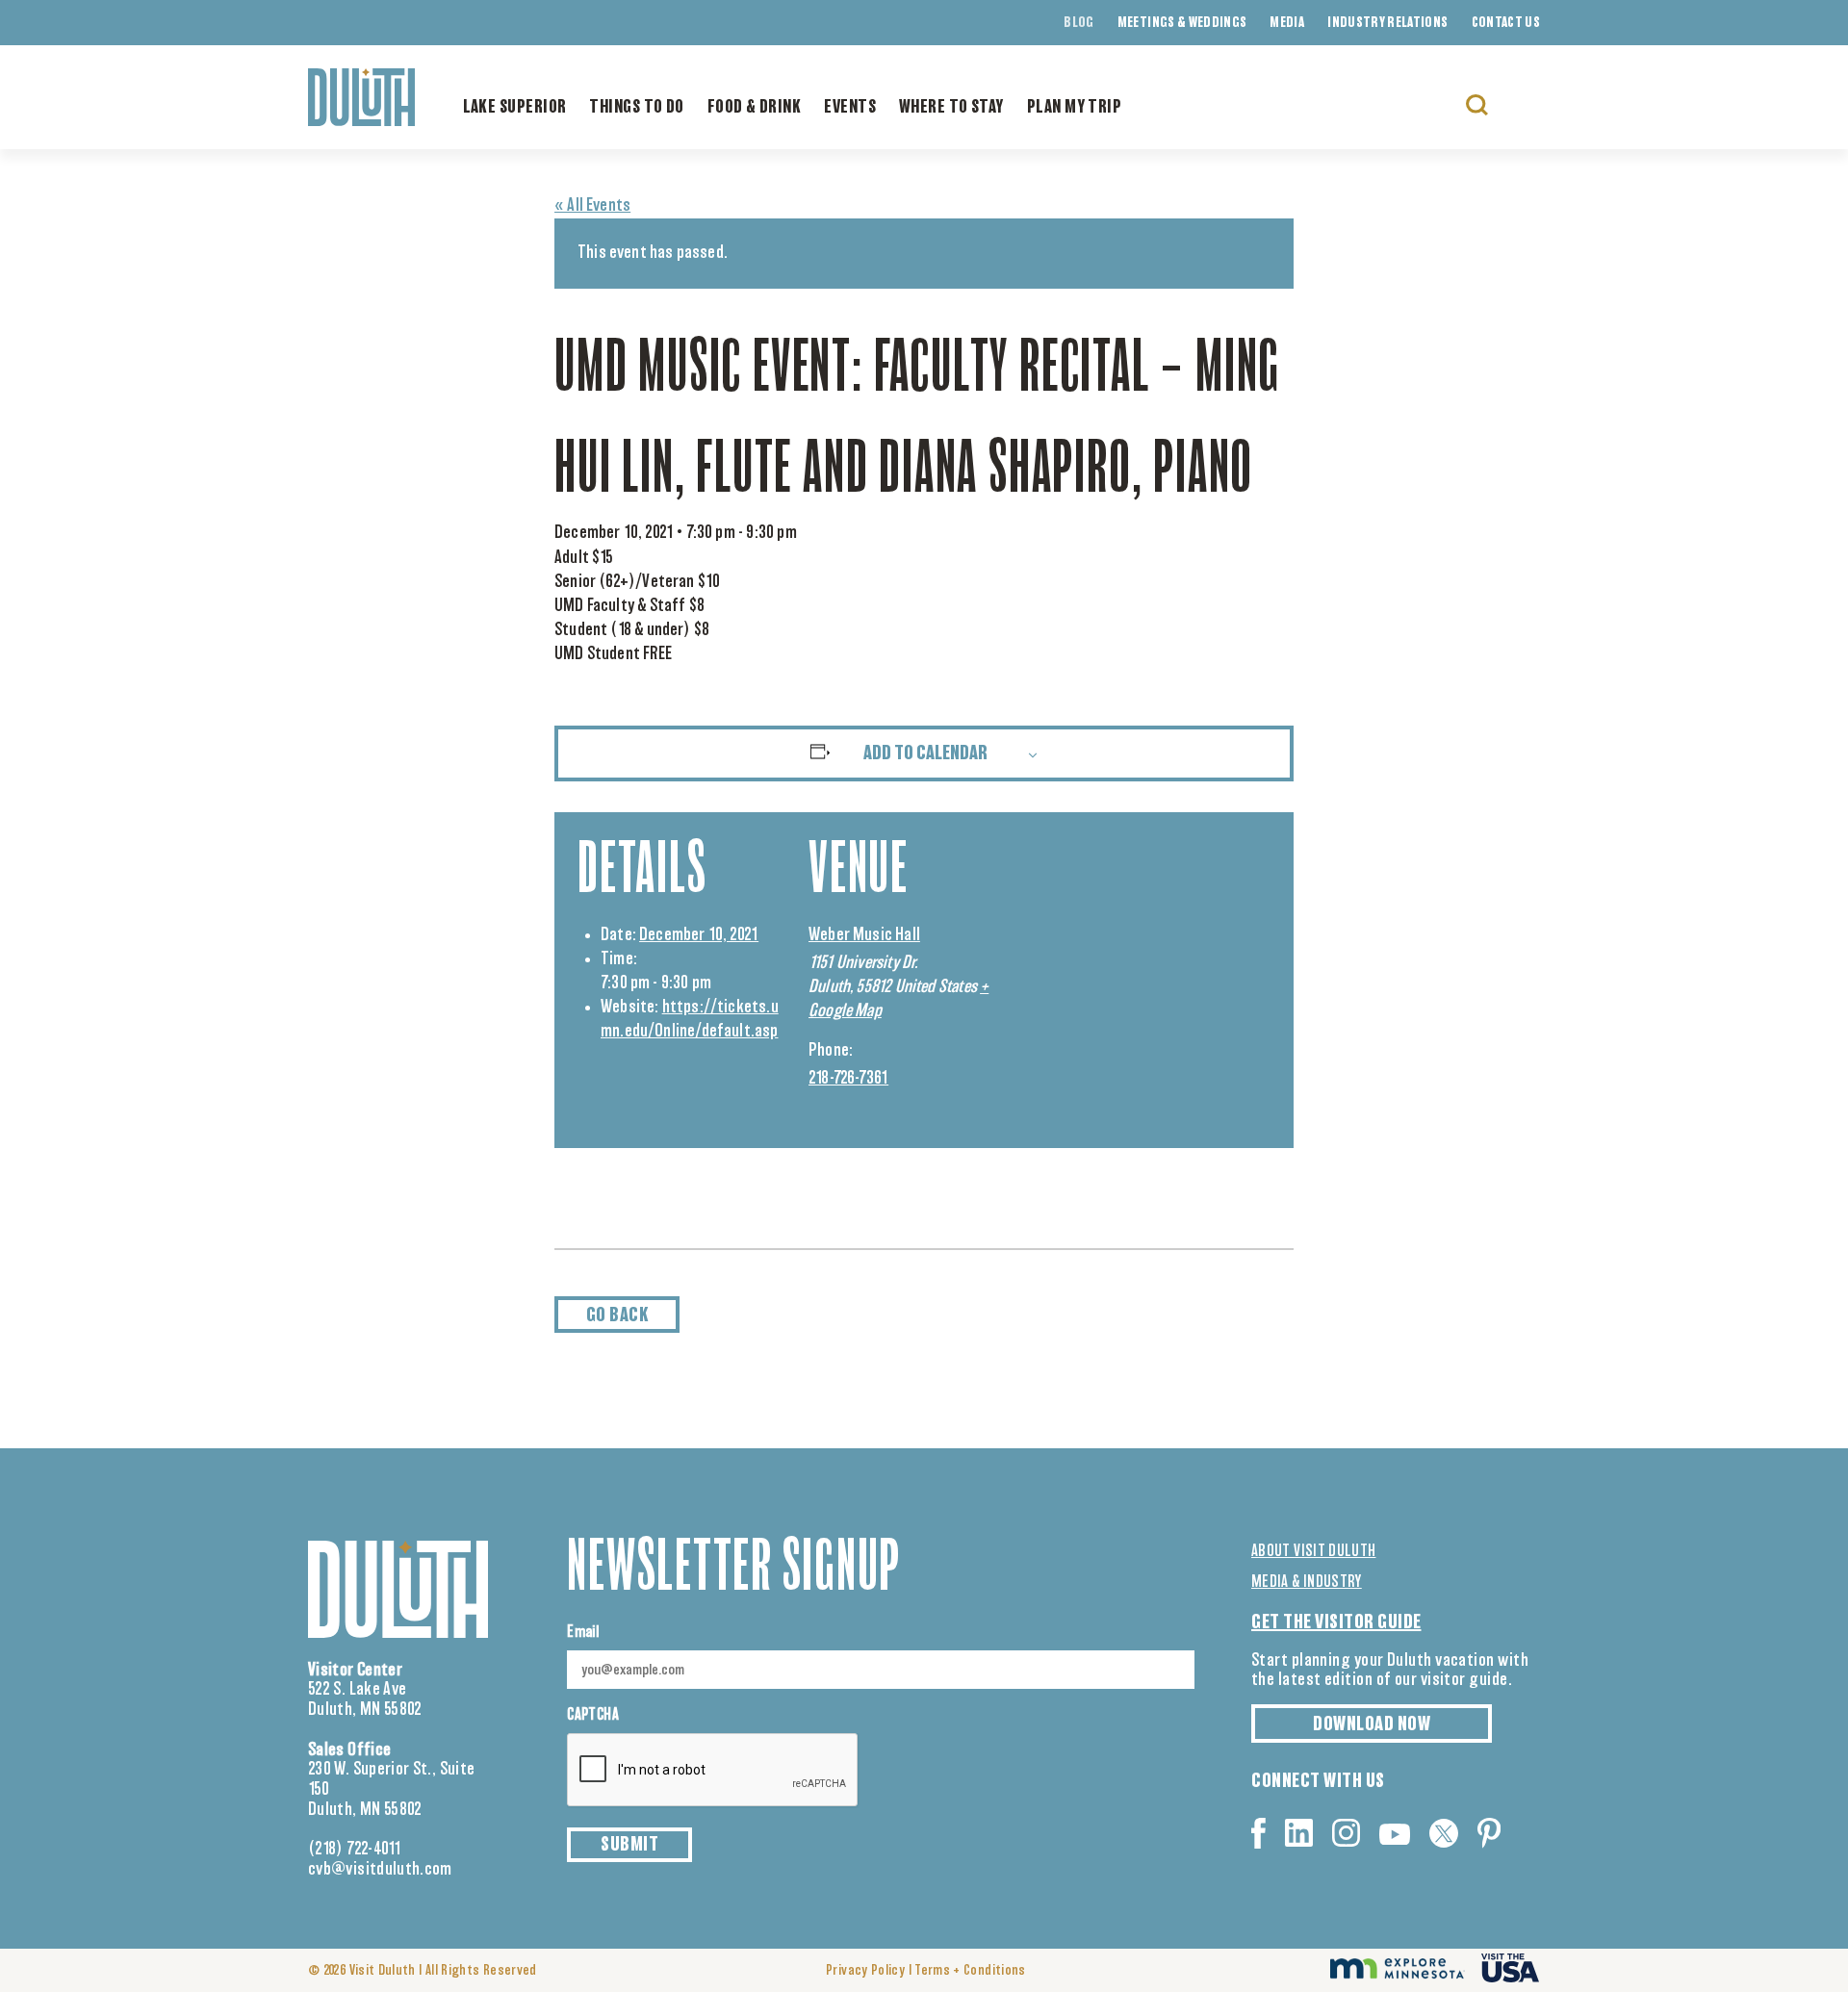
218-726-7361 (848, 1079)
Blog (1078, 23)
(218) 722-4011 (355, 1850)
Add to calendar (925, 753)
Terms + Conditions (970, 1971)
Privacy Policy (865, 1971)
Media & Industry (1307, 1582)
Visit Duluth (383, 1971)
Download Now (1372, 1724)
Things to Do (636, 108)
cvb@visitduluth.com (380, 1870)
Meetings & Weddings (1182, 23)
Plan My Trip (1074, 108)
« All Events (592, 206)
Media (1287, 23)
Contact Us (1506, 23)
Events (850, 108)
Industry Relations (1387, 23)
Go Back (617, 1315)
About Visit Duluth (1313, 1551)
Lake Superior (515, 108)
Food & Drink (754, 108)
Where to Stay (951, 108)
